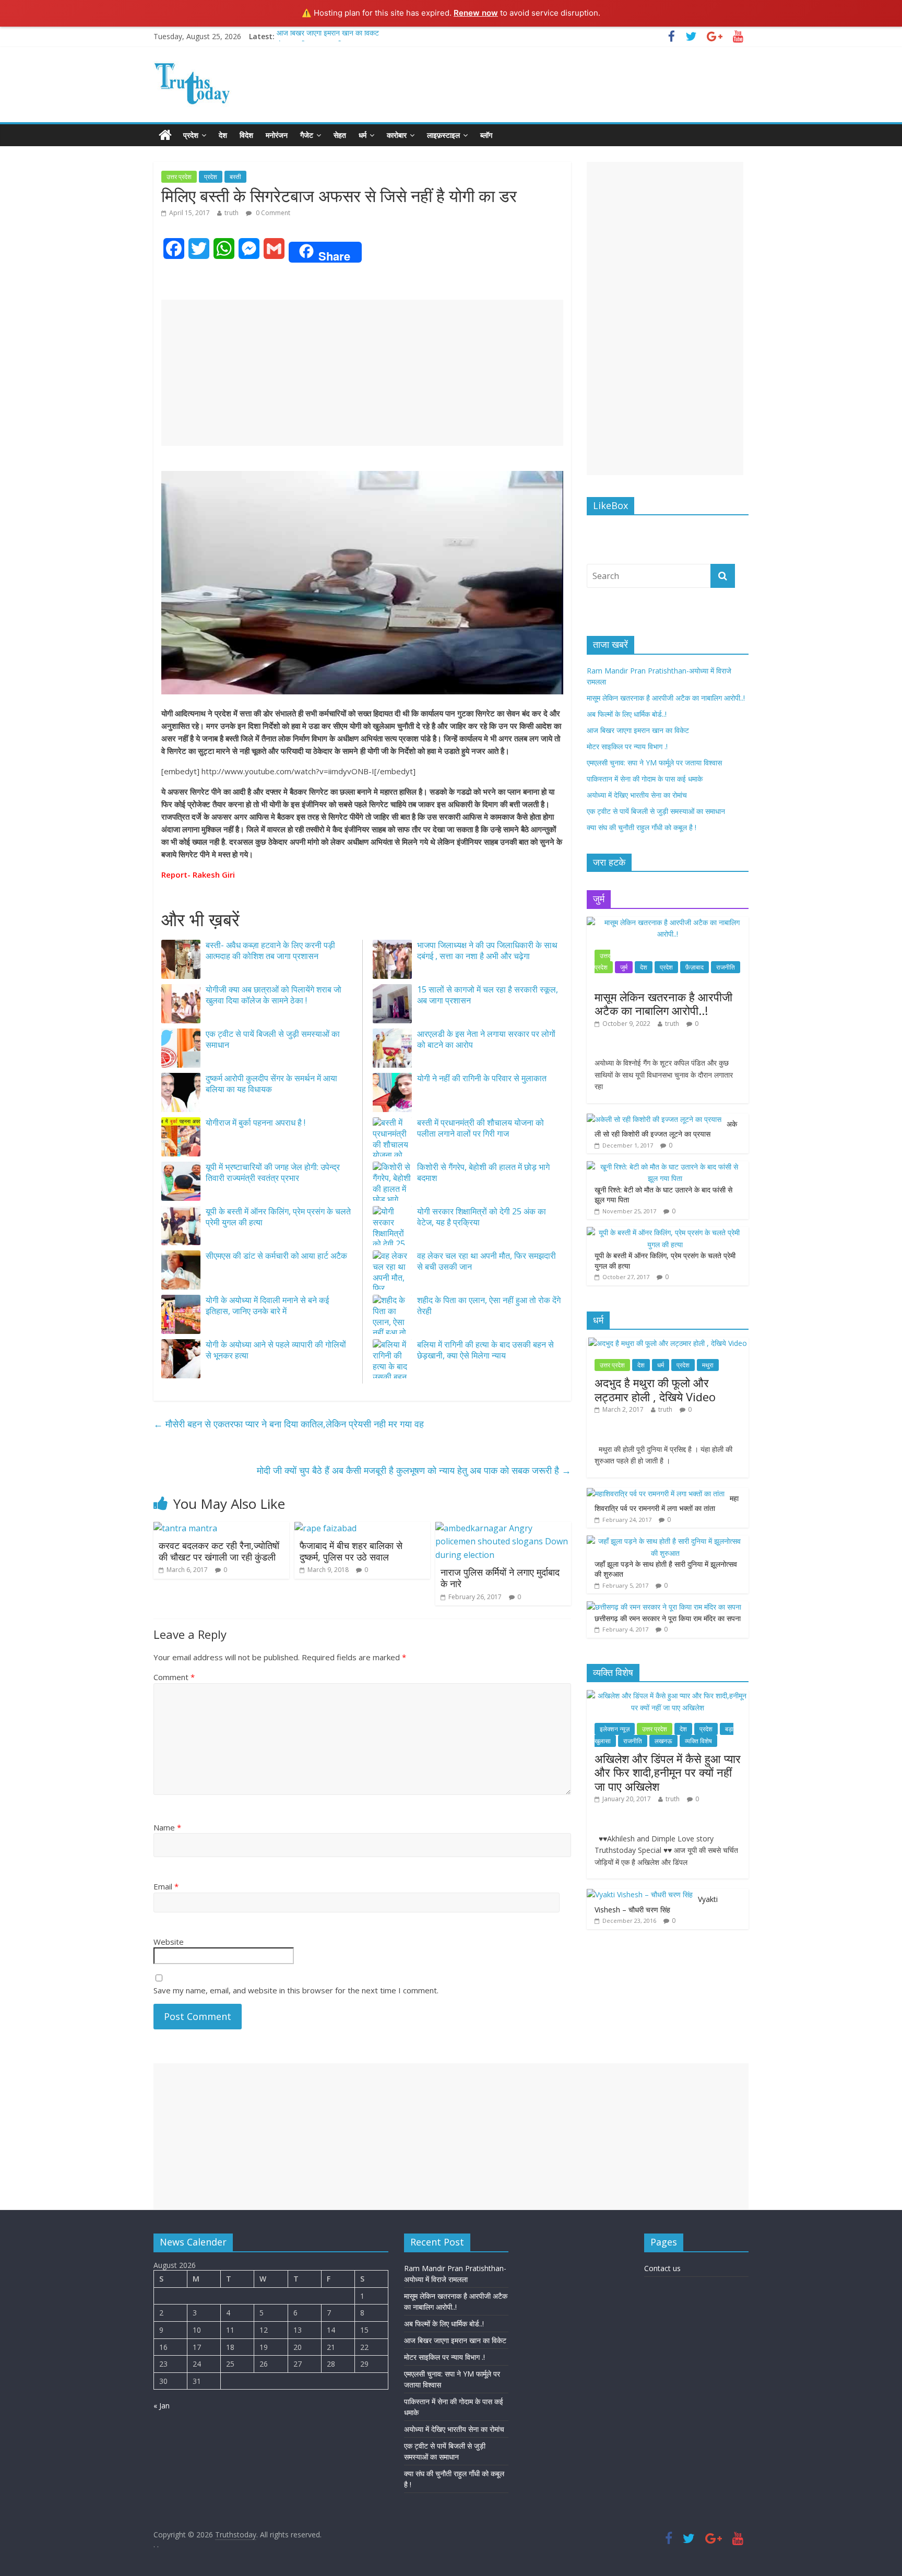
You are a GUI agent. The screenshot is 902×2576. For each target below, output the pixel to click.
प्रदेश (191, 135)
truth (232, 213)
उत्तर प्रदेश (179, 177)
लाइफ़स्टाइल (443, 135)
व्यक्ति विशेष (698, 1741)
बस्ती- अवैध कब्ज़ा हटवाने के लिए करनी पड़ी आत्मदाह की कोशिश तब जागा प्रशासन (270, 950)
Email (166, 1886)
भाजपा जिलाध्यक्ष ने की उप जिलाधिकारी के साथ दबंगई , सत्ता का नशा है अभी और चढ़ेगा (487, 950)
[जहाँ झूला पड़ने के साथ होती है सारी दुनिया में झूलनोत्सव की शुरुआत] (665, 1541)
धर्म (363, 135)
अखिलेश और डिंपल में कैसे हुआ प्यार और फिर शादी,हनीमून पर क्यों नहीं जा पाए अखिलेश (668, 1772)
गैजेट (307, 135)
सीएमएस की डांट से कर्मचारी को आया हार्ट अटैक (276, 1256)
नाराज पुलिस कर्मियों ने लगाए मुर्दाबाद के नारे (500, 1578)
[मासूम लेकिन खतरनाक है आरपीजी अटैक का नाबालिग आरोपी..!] (668, 922)
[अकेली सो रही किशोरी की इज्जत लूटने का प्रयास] (654, 1119)
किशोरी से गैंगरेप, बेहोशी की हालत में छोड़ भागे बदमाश (483, 1172)
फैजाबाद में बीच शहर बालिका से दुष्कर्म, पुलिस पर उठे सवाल (351, 1551)
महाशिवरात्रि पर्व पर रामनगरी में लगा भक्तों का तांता (667, 1503)
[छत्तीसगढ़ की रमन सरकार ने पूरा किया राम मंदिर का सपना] (664, 1607)
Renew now (476, 13)
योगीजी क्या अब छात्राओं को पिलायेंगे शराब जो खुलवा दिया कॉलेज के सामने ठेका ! (274, 995)
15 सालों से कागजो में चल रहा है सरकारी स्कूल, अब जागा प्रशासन (488, 995)
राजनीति (726, 967)
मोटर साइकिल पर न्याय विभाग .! (627, 746)
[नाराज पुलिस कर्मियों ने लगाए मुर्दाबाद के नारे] (503, 1528)
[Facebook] (4, 150)
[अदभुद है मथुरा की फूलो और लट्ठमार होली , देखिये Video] (668, 1343)
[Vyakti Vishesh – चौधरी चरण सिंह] (640, 1894)
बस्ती (235, 177)
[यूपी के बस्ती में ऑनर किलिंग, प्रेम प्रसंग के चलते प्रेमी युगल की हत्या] (665, 1232)
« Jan (162, 2406)
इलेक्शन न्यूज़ (615, 1729)
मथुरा (708, 1365)
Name (167, 1827)
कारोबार (397, 135)
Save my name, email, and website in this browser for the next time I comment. (296, 1990)
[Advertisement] (362, 373)
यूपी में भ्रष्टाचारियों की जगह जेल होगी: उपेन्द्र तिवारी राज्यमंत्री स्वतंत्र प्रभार (273, 1172)
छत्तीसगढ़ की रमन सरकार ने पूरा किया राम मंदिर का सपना (668, 1618)
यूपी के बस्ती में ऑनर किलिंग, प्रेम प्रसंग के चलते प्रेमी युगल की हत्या (278, 1217)
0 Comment (272, 213)
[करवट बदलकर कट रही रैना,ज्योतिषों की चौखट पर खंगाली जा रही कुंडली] (185, 1528)
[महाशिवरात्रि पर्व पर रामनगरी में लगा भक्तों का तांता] (656, 1493)
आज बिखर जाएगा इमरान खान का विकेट (328, 36)
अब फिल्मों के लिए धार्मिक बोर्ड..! (627, 714)
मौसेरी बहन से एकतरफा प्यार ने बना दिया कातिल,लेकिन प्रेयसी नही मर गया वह (289, 1424)
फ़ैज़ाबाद (695, 967)
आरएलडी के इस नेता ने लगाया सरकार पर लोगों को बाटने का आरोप (486, 1039)
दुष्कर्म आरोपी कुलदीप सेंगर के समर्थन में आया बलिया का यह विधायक (271, 1084)
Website (169, 1942)
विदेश (246, 135)
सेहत (340, 135)
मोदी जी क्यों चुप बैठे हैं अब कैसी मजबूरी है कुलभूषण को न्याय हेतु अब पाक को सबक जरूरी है (414, 1470)
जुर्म (624, 967)
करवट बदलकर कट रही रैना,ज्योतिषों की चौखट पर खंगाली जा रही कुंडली (219, 1551)
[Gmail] (4, 167)
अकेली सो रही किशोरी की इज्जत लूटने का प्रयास (666, 1129)
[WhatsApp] (4, 159)
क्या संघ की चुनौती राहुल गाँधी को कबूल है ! (642, 827)
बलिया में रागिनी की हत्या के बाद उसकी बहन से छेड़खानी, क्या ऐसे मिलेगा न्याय (485, 1350)
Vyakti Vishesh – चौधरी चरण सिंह (656, 1904)
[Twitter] (4, 155)
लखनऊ (663, 1741)
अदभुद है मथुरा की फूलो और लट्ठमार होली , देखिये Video (655, 1389)
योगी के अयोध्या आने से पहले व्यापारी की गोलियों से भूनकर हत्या (276, 1350)
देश (223, 135)
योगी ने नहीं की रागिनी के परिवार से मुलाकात (482, 1078)
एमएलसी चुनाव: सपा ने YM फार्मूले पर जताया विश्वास (654, 763)
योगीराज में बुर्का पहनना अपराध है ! (256, 1122)
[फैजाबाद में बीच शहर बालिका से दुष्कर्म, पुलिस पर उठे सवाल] (325, 1528)
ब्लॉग (486, 135)
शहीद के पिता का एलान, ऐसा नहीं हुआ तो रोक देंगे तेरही (489, 1305)
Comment (174, 1677)
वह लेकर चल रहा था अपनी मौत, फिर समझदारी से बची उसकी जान (486, 1261)
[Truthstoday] (165, 135)
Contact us (662, 2268)
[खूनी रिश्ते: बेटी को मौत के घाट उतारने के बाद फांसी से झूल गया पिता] (665, 1167)
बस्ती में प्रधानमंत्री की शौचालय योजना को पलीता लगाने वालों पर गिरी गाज (480, 1128)
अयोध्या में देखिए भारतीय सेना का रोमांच (637, 795)
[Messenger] (4, 163)
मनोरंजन (277, 135)
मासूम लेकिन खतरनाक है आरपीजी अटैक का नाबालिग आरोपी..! (666, 698)
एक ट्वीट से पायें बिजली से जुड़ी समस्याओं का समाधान (273, 1039)
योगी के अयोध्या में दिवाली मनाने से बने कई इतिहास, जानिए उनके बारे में (267, 1305)
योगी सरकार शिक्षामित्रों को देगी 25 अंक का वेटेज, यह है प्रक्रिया (482, 1217)
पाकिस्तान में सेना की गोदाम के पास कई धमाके (645, 779)
